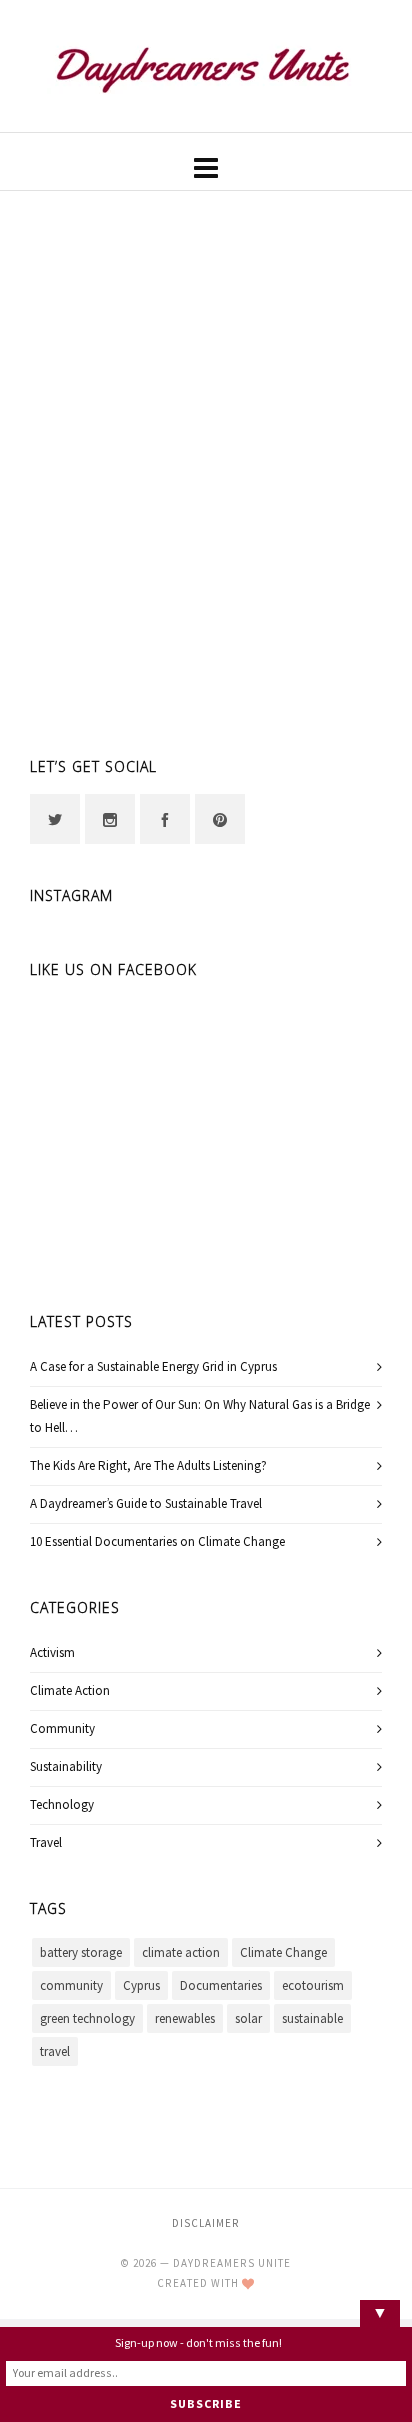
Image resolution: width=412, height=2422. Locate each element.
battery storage (81, 1953)
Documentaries (221, 1986)
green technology (87, 2019)
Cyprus (141, 1986)
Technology (62, 1805)
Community (62, 1729)
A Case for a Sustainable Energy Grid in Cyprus (153, 1367)
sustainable (312, 2019)
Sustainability (66, 1767)
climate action (181, 1953)
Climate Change (283, 1953)
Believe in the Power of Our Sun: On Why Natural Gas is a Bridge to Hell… (200, 1416)
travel (55, 2052)
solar (248, 2019)
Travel (46, 1843)
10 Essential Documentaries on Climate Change (157, 1542)
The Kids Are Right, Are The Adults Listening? (148, 1466)
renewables (185, 2019)
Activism (52, 1653)
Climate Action (70, 1691)
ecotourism (313, 1986)
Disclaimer (206, 2223)
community (71, 1986)
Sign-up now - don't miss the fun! (198, 2343)
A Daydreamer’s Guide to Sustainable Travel (146, 1504)
